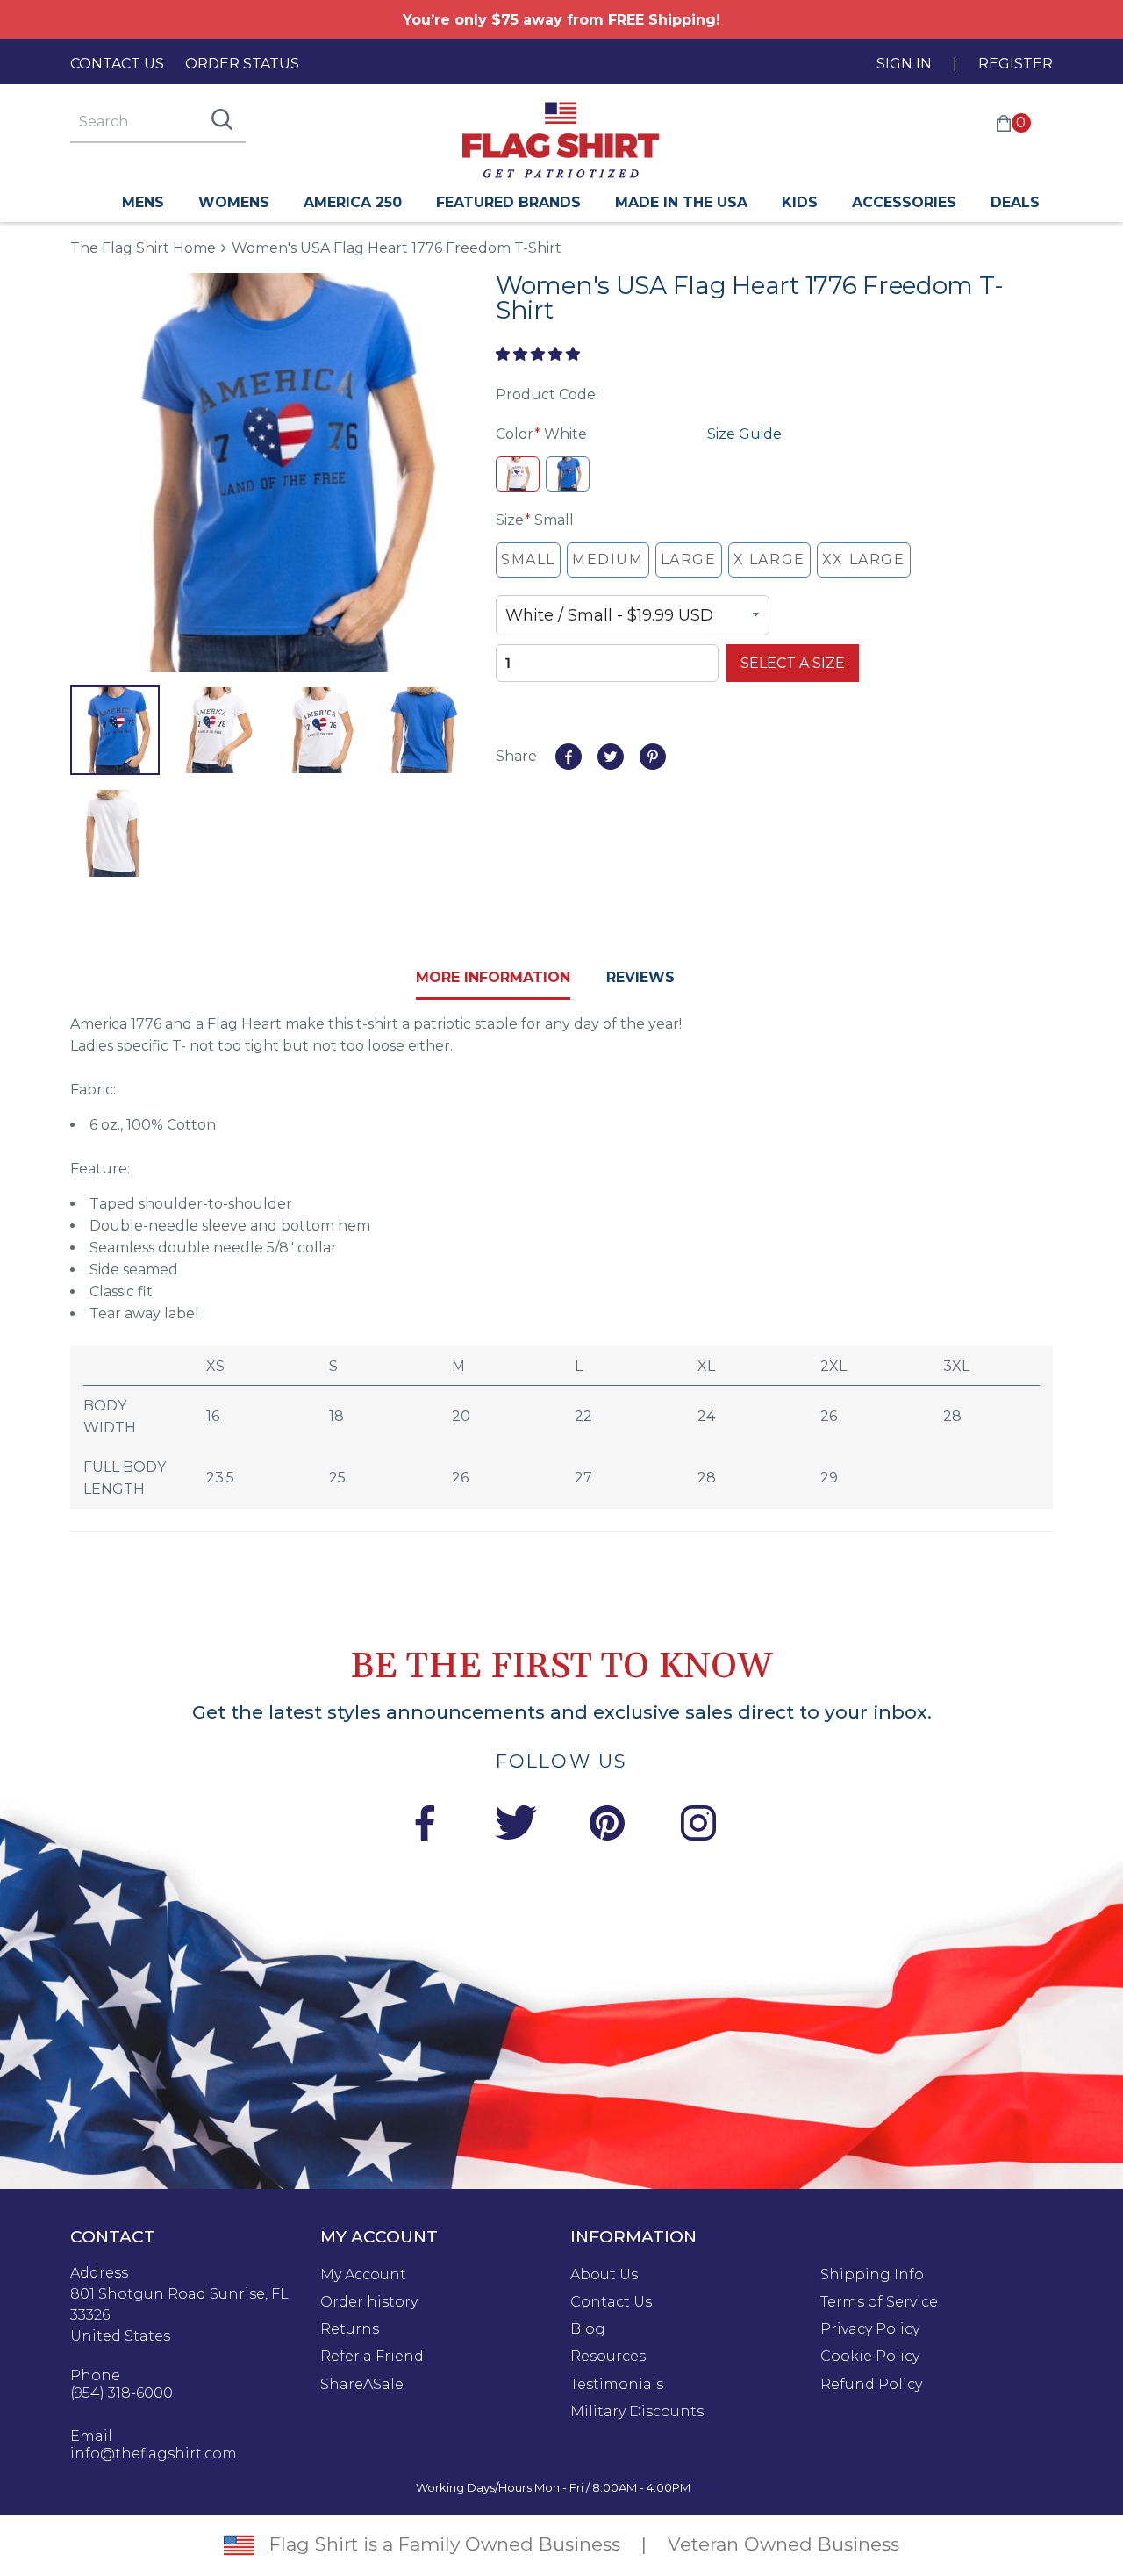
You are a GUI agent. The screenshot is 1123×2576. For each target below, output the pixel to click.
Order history (369, 2302)
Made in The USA (681, 202)
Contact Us (117, 64)
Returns (350, 2329)
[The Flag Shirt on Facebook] (425, 1826)
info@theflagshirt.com (154, 2454)
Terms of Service (879, 2302)
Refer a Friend (372, 2357)
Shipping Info (872, 2275)
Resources (608, 2357)
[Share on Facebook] (569, 757)
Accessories (904, 202)
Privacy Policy (870, 2329)
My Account (363, 2275)
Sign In (904, 64)
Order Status (242, 64)
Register (1016, 64)
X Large (769, 560)
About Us (604, 2275)
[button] (540, 354)
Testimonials (617, 2385)
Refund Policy (871, 2385)
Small (528, 560)
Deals (1015, 202)
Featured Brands (508, 202)
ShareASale (362, 2385)
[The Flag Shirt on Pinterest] (607, 1826)
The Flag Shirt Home (143, 247)
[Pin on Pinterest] (653, 757)
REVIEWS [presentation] (640, 977)
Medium (608, 560)
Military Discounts (637, 2412)
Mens (143, 202)
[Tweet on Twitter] (611, 757)
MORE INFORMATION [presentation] (493, 977)
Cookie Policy (870, 2357)
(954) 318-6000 (122, 2393)
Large (689, 560)
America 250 (353, 202)
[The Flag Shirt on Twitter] (516, 1826)
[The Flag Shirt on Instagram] (698, 1826)
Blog (588, 2329)
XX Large (864, 560)
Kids (800, 202)
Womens (234, 202)
